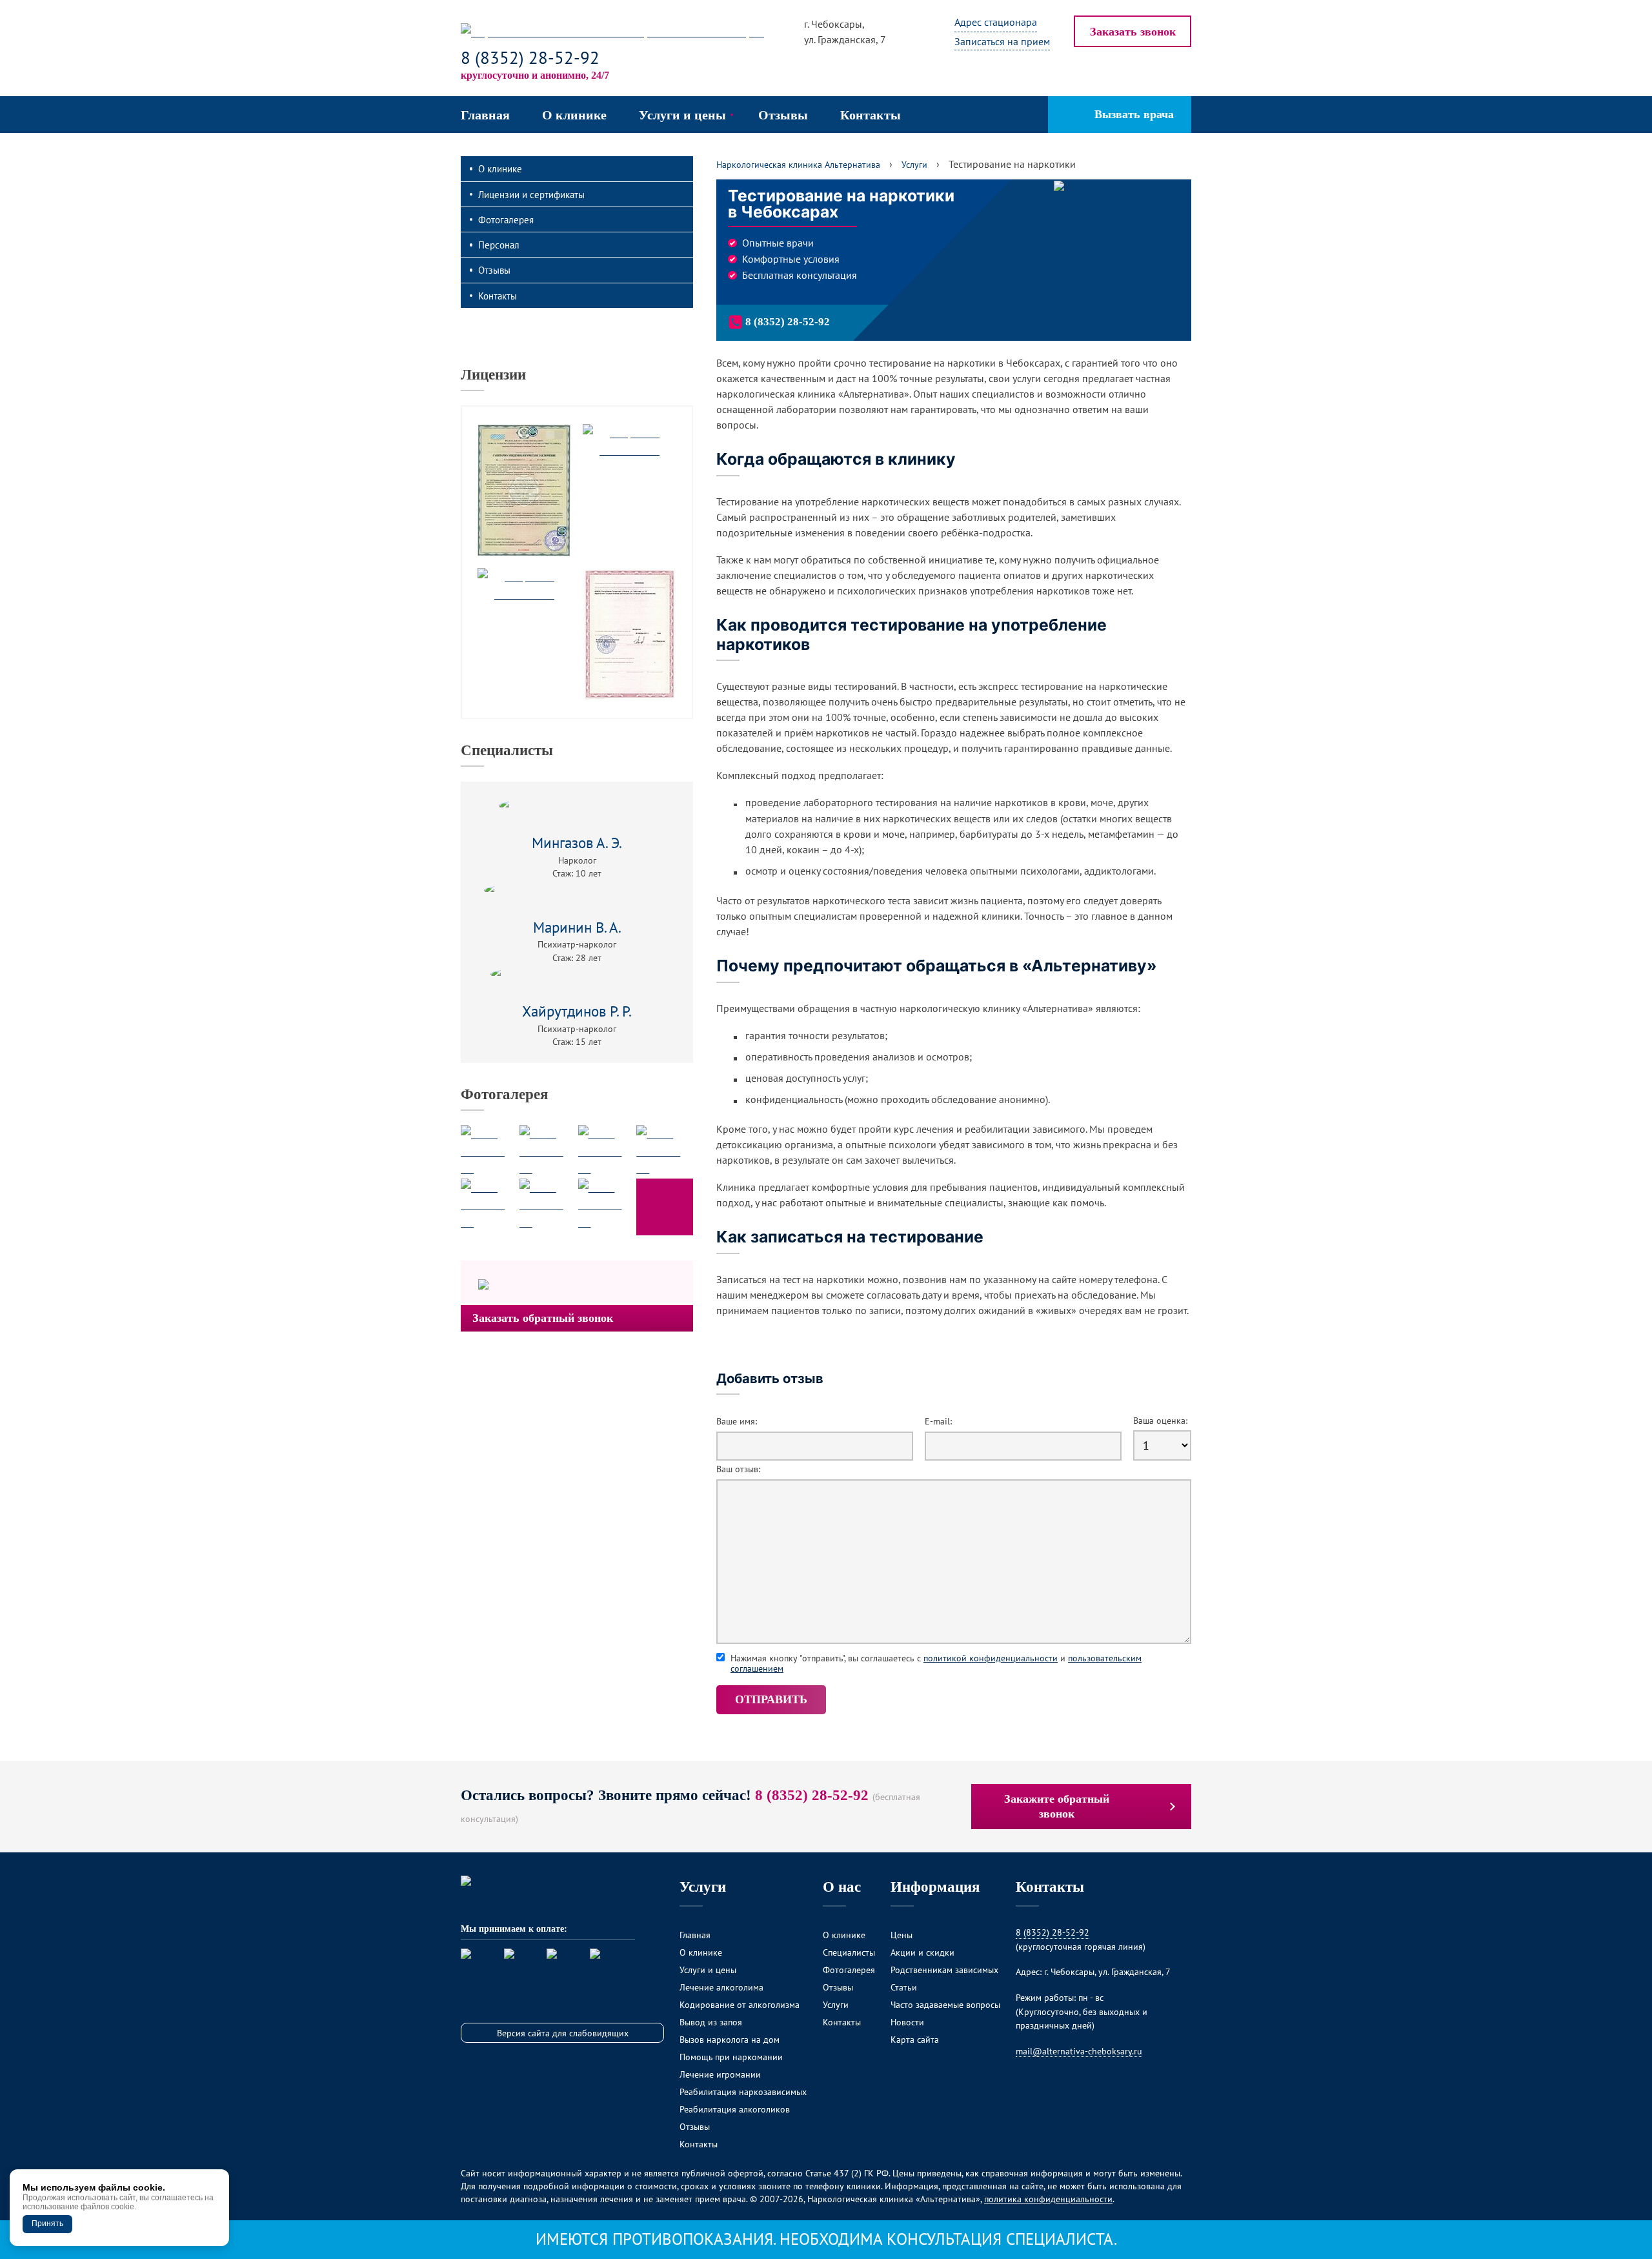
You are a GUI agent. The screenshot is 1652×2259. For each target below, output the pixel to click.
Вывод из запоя (711, 2022)
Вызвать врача (1134, 114)
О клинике (500, 168)
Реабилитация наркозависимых (743, 2092)
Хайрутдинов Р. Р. (577, 1011)
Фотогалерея (506, 219)
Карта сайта (915, 2039)
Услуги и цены (708, 1970)
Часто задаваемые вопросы (945, 2004)
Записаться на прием (1002, 41)
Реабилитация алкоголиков (735, 2109)
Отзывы (494, 270)
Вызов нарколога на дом (730, 2039)
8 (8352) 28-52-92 (530, 57)
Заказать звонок (1133, 32)
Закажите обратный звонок (1057, 1806)
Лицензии (493, 374)
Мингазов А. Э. (577, 843)
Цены (902, 1935)
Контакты (498, 296)
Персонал (499, 245)
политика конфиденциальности (1048, 2199)
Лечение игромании (720, 2074)
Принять (47, 2224)
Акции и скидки (922, 1952)
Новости (907, 2022)
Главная (695, 1935)
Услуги (836, 2004)
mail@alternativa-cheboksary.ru (1079, 2051)
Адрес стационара (996, 22)
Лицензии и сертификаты (531, 194)
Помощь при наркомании (731, 2057)
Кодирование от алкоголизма (740, 2004)
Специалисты (507, 750)
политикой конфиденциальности (991, 1658)
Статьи (904, 1987)
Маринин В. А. (577, 927)
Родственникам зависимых (944, 1970)
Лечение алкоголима (721, 1987)
